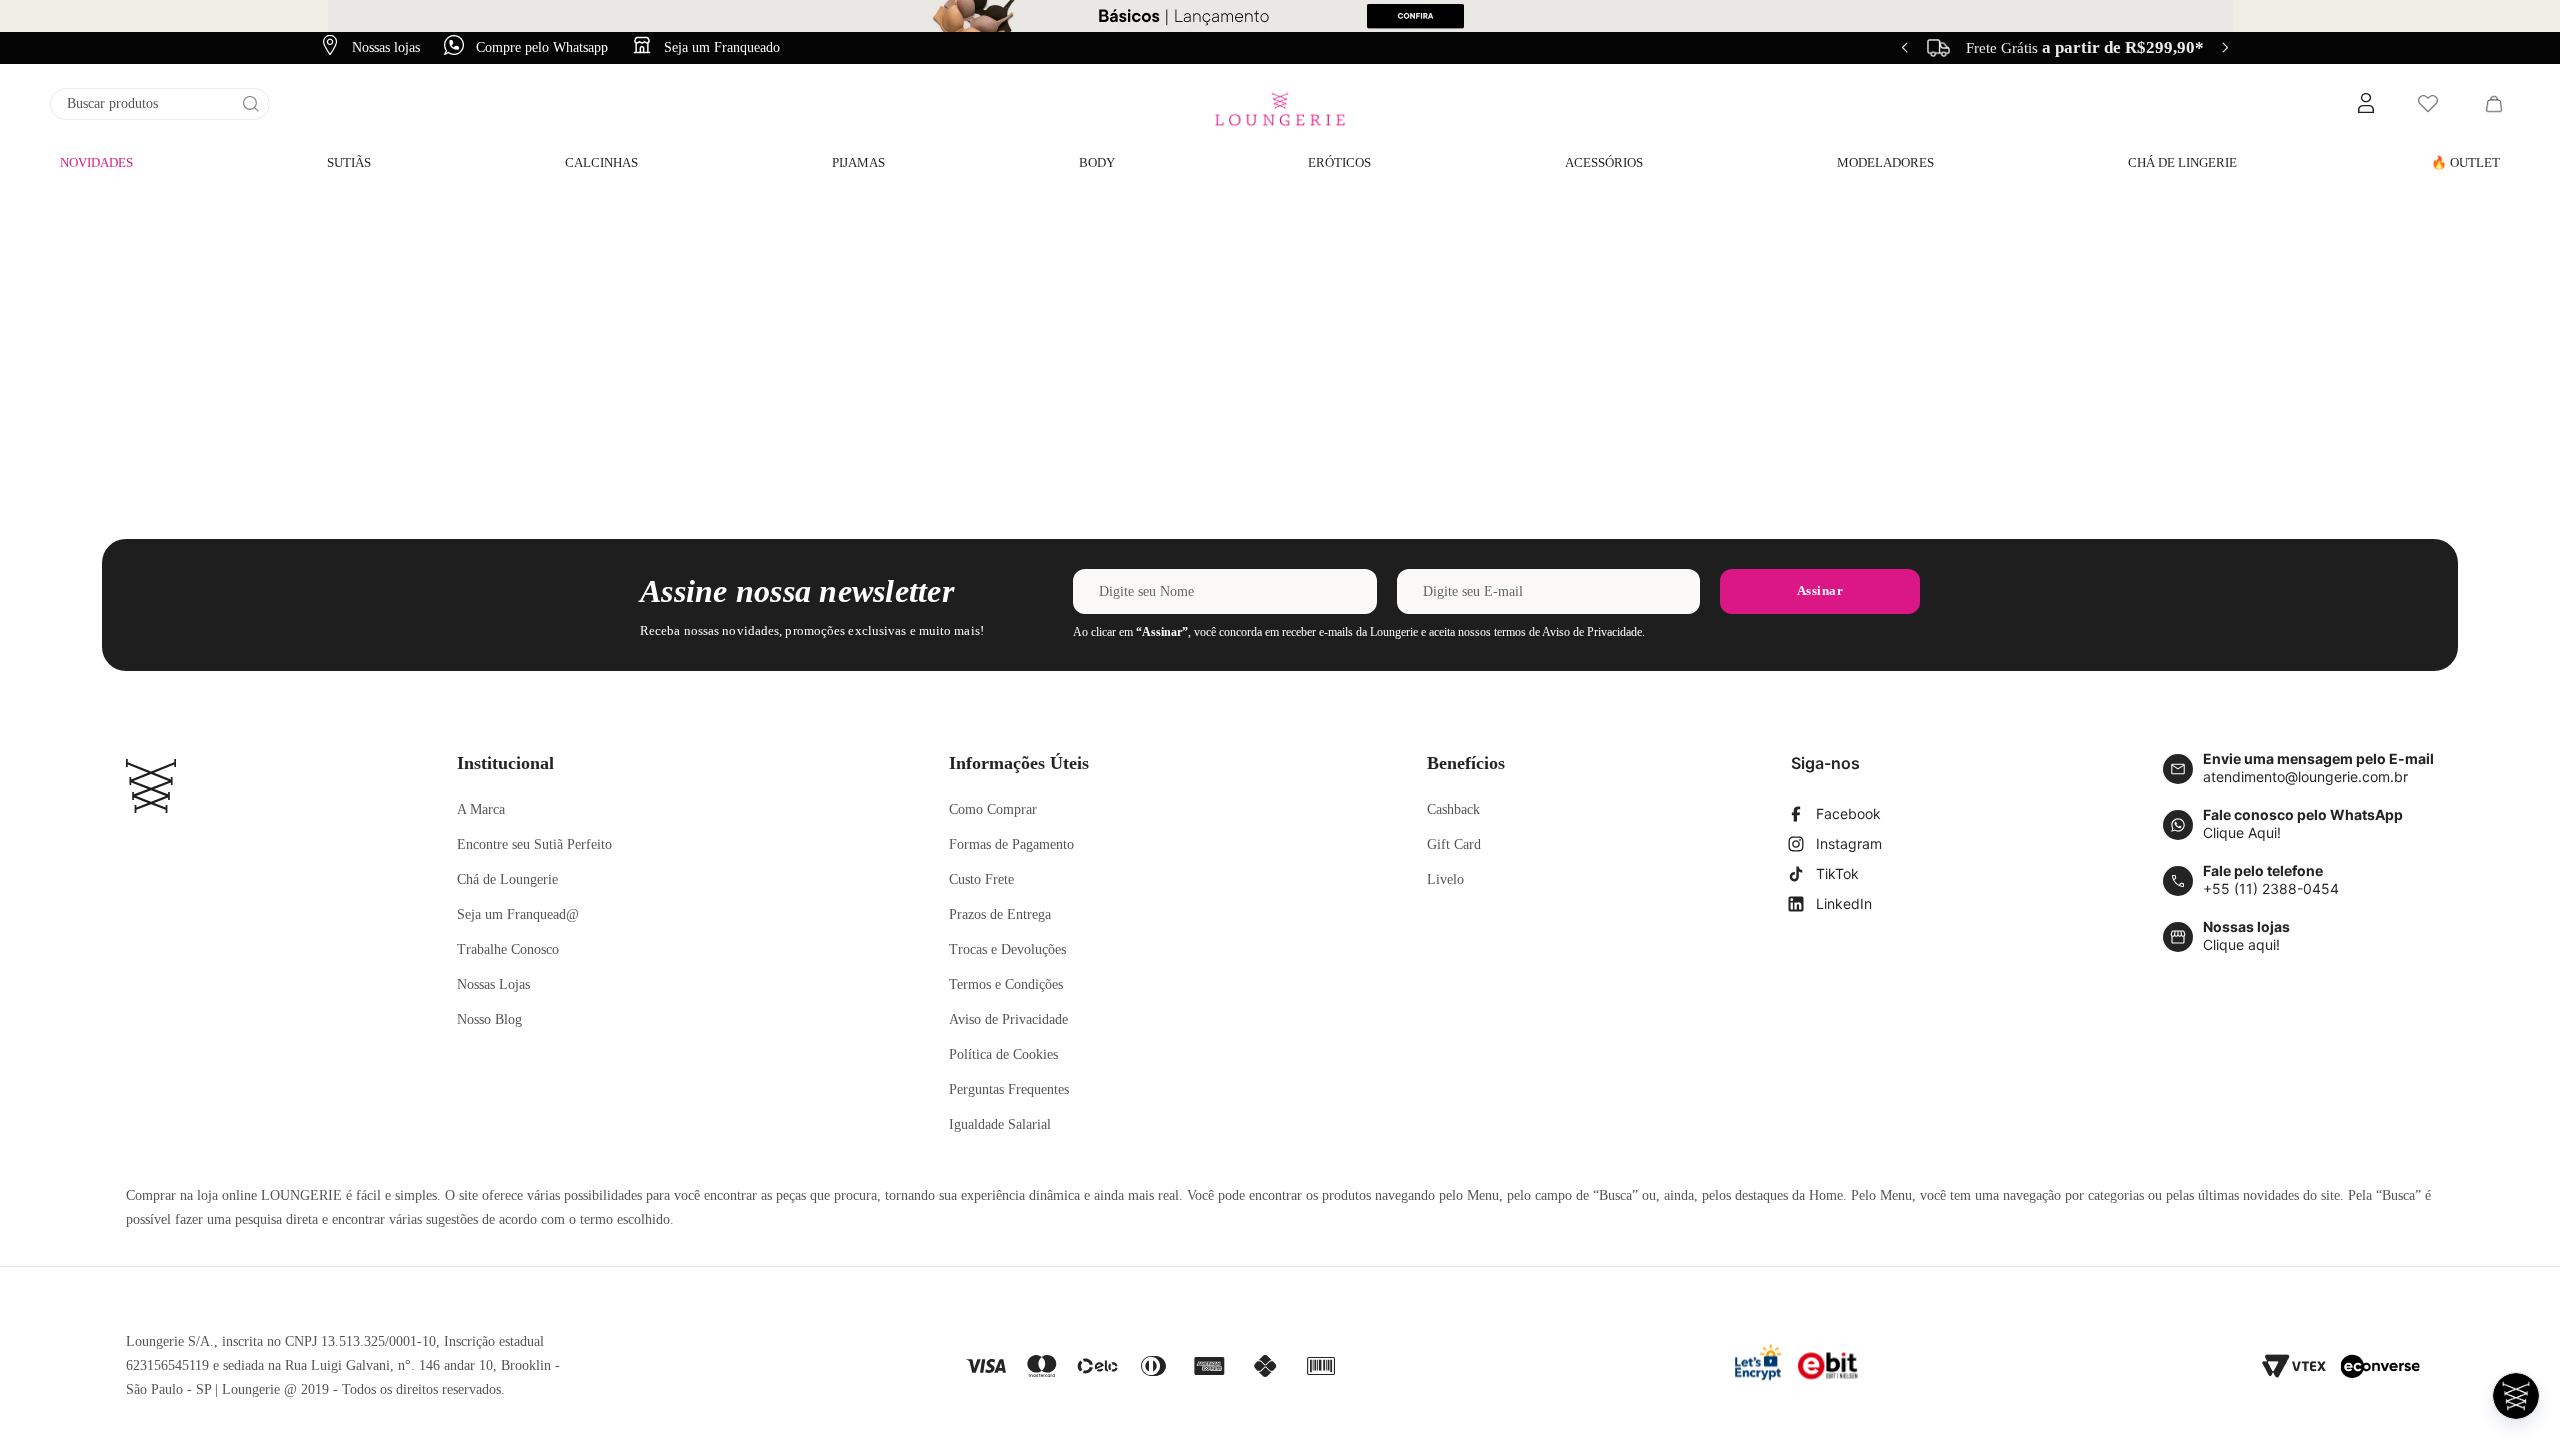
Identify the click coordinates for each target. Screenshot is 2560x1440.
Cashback (1453, 809)
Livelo (1445, 879)
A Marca (481, 809)
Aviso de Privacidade (1008, 1019)
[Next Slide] (2225, 47)
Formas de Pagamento (1011, 844)
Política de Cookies (1003, 1054)
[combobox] (160, 104)
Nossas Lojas (493, 984)
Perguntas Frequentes (1009, 1089)
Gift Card (1454, 844)
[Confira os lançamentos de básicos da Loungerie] (1280, 16)
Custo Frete (981, 879)
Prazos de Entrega (1000, 914)
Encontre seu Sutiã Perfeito (534, 844)
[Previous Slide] (1905, 47)
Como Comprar (993, 809)
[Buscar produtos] (251, 104)
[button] (2365, 104)
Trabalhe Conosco (508, 949)
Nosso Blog (489, 1019)
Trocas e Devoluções (1007, 949)
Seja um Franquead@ (518, 914)
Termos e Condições (1006, 984)
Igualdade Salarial (1000, 1124)
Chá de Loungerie (507, 879)
